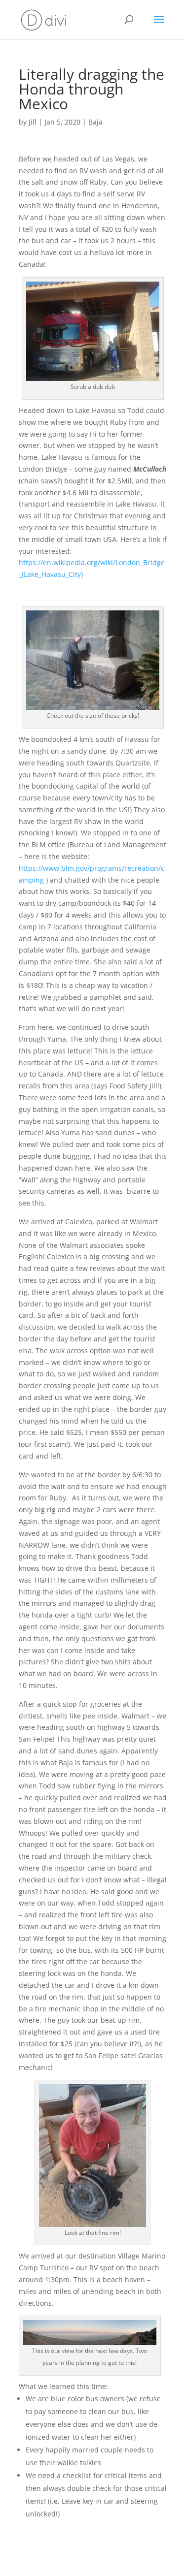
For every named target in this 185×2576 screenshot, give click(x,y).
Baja (95, 122)
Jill (33, 122)
